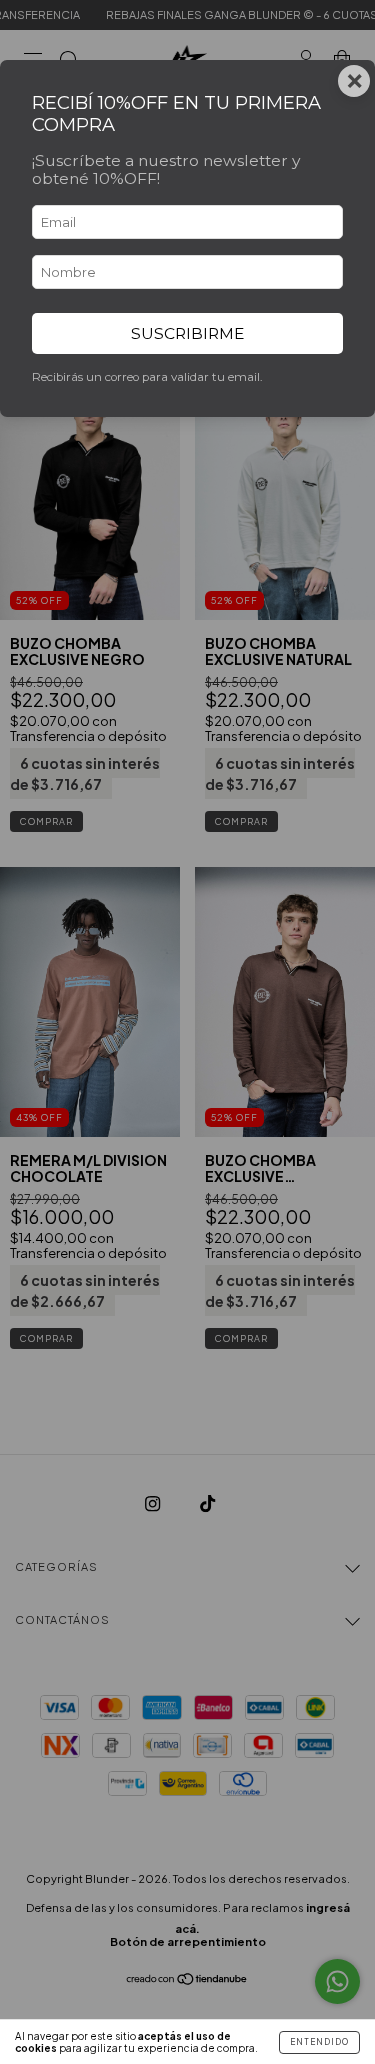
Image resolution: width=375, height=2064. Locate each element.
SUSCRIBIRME (187, 333)
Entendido (319, 2042)
